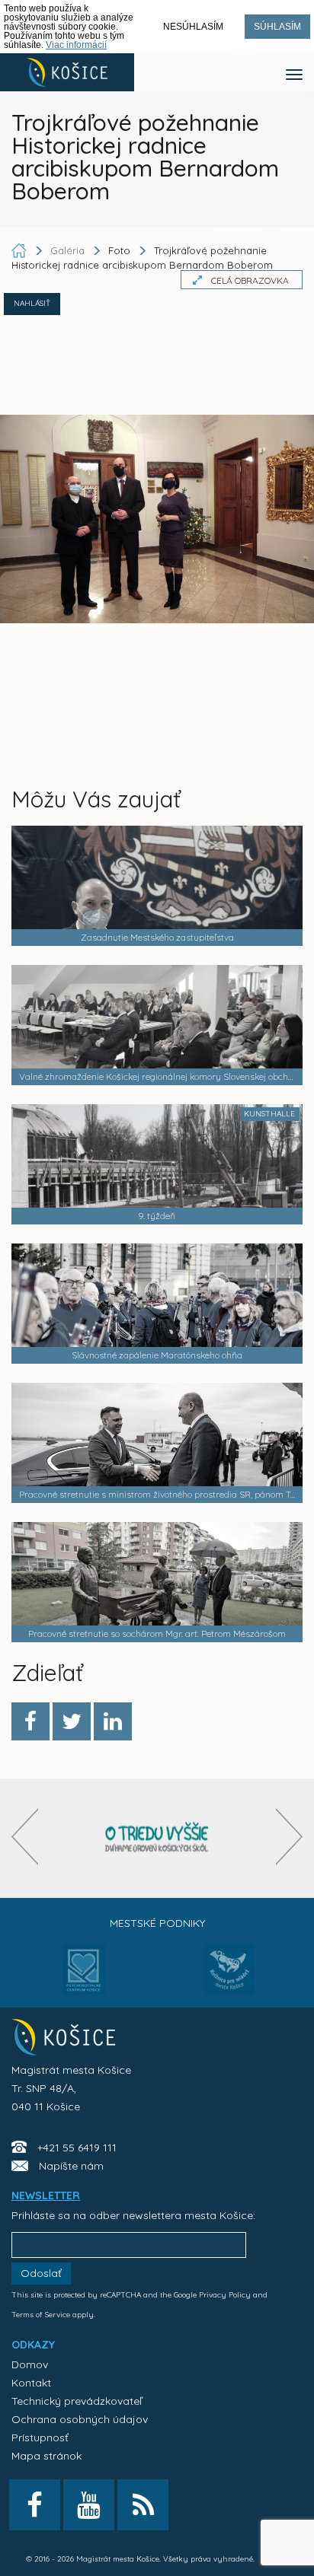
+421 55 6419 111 (77, 2148)
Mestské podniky (157, 1923)
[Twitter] (72, 1721)
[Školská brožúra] (157, 1838)
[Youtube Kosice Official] (89, 2505)
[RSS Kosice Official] (143, 2505)
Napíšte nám (71, 2166)
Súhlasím (277, 27)
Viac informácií (76, 45)
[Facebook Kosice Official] (35, 2505)
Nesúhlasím (193, 27)
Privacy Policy (225, 2295)
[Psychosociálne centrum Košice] (84, 1979)
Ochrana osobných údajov (80, 2419)
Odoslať (41, 2273)
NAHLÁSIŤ (32, 303)
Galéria (69, 250)
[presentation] (25, 1837)
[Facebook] (30, 1721)
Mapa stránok (46, 2456)
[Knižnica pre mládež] (230, 1979)
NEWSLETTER (46, 2195)
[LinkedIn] (113, 1721)
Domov (30, 2364)
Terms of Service (41, 2315)
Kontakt (31, 2383)
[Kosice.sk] (67, 72)
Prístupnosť (40, 2437)
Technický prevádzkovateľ (77, 2401)
